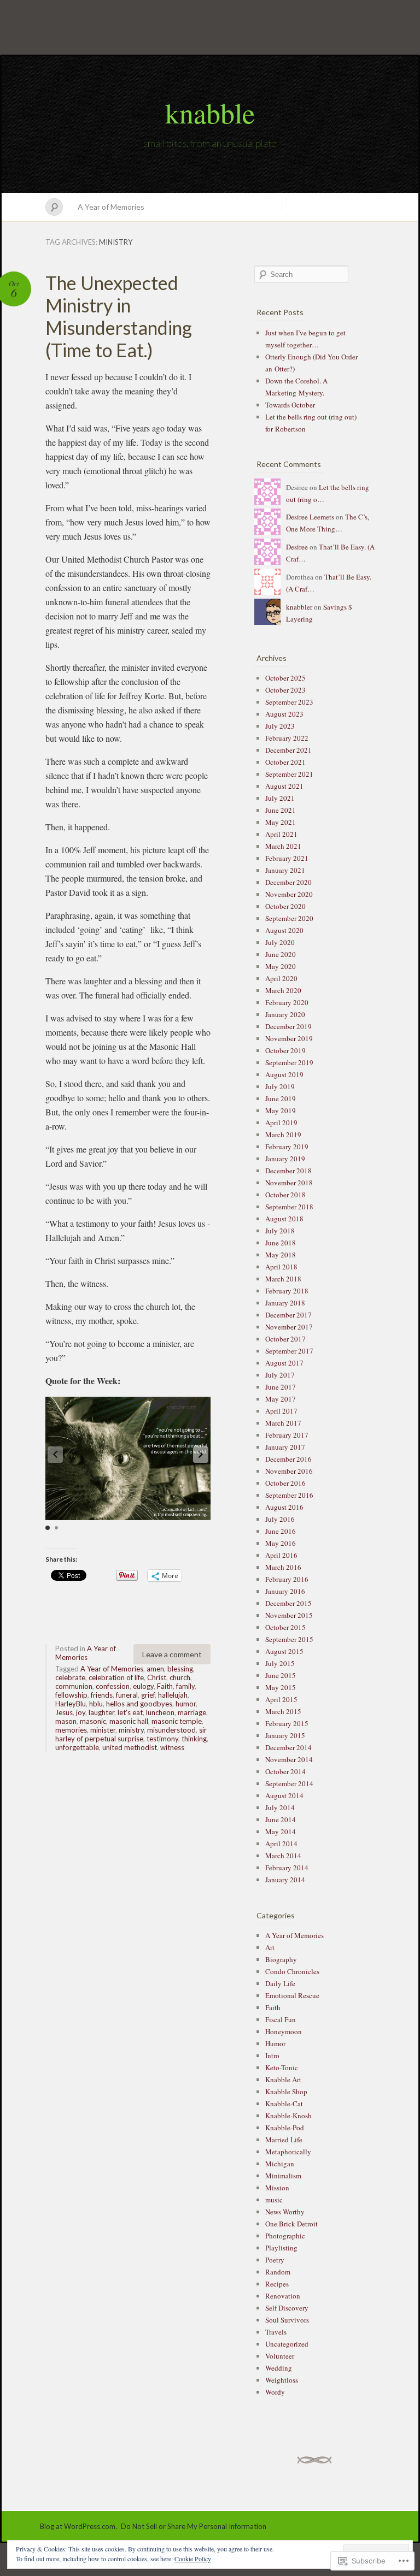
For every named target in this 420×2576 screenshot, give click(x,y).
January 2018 (285, 1303)
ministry (131, 1730)
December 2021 (288, 750)
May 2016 (281, 1543)
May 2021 (281, 822)
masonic (93, 1721)
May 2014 (281, 1831)
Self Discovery (287, 2308)
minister (103, 1730)
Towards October (290, 405)
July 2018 (280, 1231)
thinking (194, 1739)
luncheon (160, 1712)
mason (66, 1721)
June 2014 (281, 1819)
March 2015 (283, 1711)
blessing (180, 1669)
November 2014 (289, 1759)
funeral (127, 1695)
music (274, 2200)
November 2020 (289, 894)
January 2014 (285, 1880)
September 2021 (289, 774)
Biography (281, 1959)
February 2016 (287, 1579)
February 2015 (287, 1723)
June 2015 (281, 1675)
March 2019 (283, 1135)
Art (270, 1947)
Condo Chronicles (292, 1971)
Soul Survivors (287, 2320)
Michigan (280, 2164)
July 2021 (280, 798)
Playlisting (281, 2248)
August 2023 (284, 714)
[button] (201, 1455)
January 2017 (285, 1447)
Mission (277, 2188)
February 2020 (287, 1002)
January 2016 (285, 1591)
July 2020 (280, 942)
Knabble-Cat (284, 2104)
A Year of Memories (111, 207)
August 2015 (284, 1651)
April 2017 (281, 1411)
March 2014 (283, 1856)
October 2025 (285, 678)
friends (102, 1695)
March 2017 (283, 1423)
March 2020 (283, 990)
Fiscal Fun (281, 2019)
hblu (96, 1704)
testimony (162, 1739)
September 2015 (289, 1639)
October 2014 (285, 1771)
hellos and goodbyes (139, 1704)
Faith (165, 1686)
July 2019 (280, 1086)
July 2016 (280, 1519)
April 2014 (281, 1844)
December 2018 (288, 1171)
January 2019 (285, 1159)
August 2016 (284, 1507)
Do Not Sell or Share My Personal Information (194, 2526)
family (185, 1686)
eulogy (143, 1686)
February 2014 (287, 1868)
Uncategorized (287, 2344)
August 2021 (284, 786)
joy (81, 1712)
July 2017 (280, 1375)
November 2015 (289, 1615)
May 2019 (281, 1110)
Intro (272, 2055)
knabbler (299, 607)
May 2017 (281, 1399)
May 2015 (281, 1687)
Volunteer (280, 2356)
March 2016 (283, 1567)
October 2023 (285, 690)
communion (74, 1686)
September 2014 (289, 1783)
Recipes (277, 2284)
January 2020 (285, 1014)
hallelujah (173, 1695)
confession (113, 1686)
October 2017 (285, 1339)
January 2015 (285, 1735)
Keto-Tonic (282, 2067)
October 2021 (285, 762)
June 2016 (281, 1531)
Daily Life (280, 1983)
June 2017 (281, 1387)
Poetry (275, 2260)
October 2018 (285, 1195)
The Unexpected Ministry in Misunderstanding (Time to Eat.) (119, 316)
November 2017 (289, 1327)
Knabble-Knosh (288, 2116)
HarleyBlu (71, 1704)
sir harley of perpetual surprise (131, 1734)
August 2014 (284, 1795)
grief (148, 1695)
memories (71, 1730)
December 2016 (288, 1459)
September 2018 (289, 1207)
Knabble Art (283, 2079)
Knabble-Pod (285, 2128)
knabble (210, 113)
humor (186, 1704)
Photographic (285, 2236)
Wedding (279, 2368)
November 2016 (289, 1471)
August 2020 (284, 930)
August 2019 (284, 1074)
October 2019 (285, 1050)
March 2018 (283, 1279)
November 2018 (289, 1183)
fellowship (71, 1695)
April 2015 (281, 1699)
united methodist (130, 1747)
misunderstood (171, 1730)
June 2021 (281, 810)
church (180, 1677)
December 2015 (288, 1603)
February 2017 (287, 1435)
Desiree (297, 547)
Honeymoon (284, 2031)
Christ (157, 1677)
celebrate (70, 1677)
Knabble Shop (286, 2091)
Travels (276, 2332)
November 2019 (289, 1038)
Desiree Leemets (310, 517)
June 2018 (281, 1243)
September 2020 (289, 918)
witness (172, 1747)
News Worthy (285, 2212)
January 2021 (285, 870)
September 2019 (289, 1062)
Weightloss (282, 2380)
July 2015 (280, 1663)
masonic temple (177, 1721)
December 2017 (288, 1315)
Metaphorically (288, 2152)
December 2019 (288, 1026)
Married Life (284, 2140)
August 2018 (284, 1219)
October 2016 (285, 1483)
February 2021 (287, 858)
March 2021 (283, 846)
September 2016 (289, 1495)
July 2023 (280, 726)
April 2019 (281, 1122)
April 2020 (281, 978)
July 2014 (280, 1807)
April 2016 (281, 1555)
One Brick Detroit (291, 2224)
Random (278, 2272)
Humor (275, 2043)
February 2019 (287, 1147)
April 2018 (281, 1267)
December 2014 (288, 1747)
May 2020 (281, 966)
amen (155, 1669)
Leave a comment (172, 1654)
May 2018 (281, 1255)
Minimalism (283, 2176)
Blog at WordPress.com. (78, 2526)
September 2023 (289, 702)
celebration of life (116, 1677)
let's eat (130, 1712)
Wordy (275, 2392)
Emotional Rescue (292, 1995)
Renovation (283, 2296)
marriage (192, 1712)
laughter (101, 1712)
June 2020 (281, 954)
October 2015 (285, 1627)
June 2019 (281, 1098)
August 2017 (284, 1363)
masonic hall (129, 1721)
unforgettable (77, 1747)
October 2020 (285, 906)
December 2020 (288, 882)
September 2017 (289, 1351)
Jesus (64, 1712)
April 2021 (281, 834)
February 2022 (287, 738)
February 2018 (287, 1291)
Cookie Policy (193, 2559)
